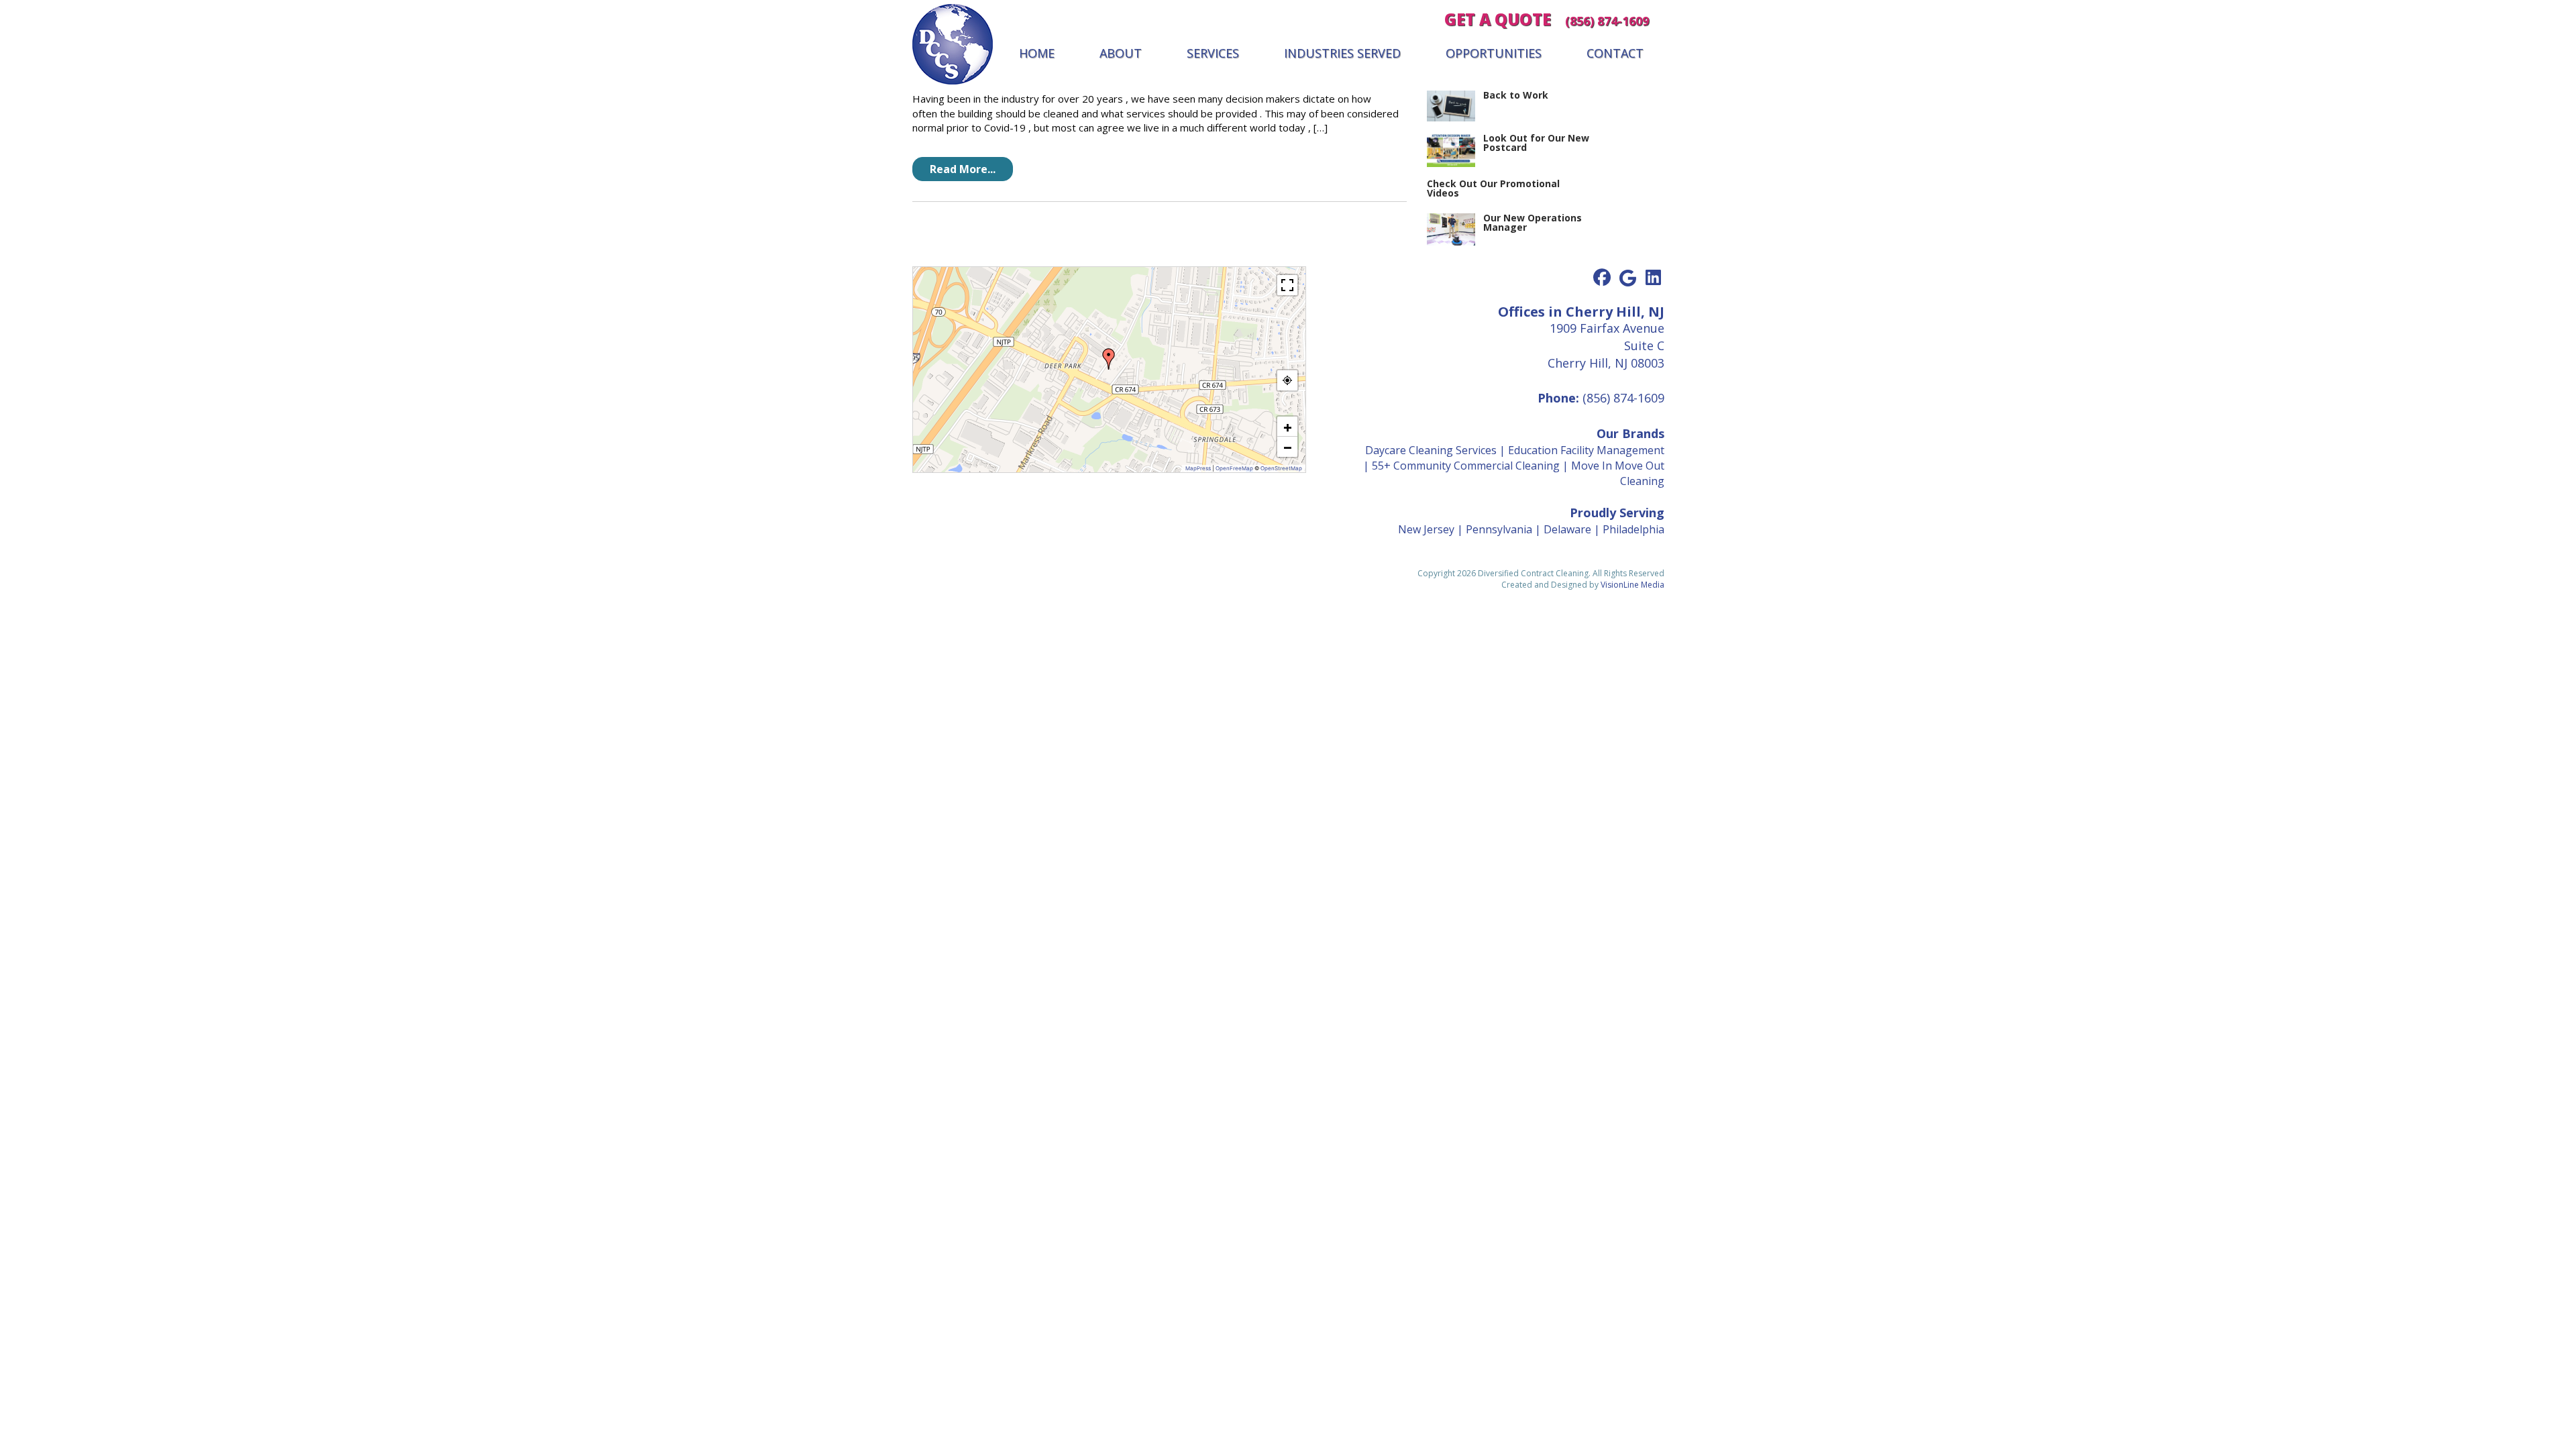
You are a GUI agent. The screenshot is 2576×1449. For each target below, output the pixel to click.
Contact (1615, 53)
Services (1213, 53)
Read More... (963, 169)
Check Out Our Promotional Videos (1493, 188)
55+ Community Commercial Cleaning (1466, 466)
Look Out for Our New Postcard (1536, 143)
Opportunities (1494, 53)
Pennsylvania (1499, 529)
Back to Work (1516, 95)
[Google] (1627, 278)
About (1121, 53)
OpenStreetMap (1281, 468)
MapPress (1198, 468)
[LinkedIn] (1653, 278)
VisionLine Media (1632, 585)
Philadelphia (1633, 529)
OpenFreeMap (1234, 468)
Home (1037, 53)
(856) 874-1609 (1607, 21)
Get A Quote (1498, 19)
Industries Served (1342, 53)
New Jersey (1426, 529)
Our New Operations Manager (1533, 222)
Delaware (1567, 529)
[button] (1109, 359)
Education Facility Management (1586, 450)
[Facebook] (1602, 278)
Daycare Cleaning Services (1431, 450)
